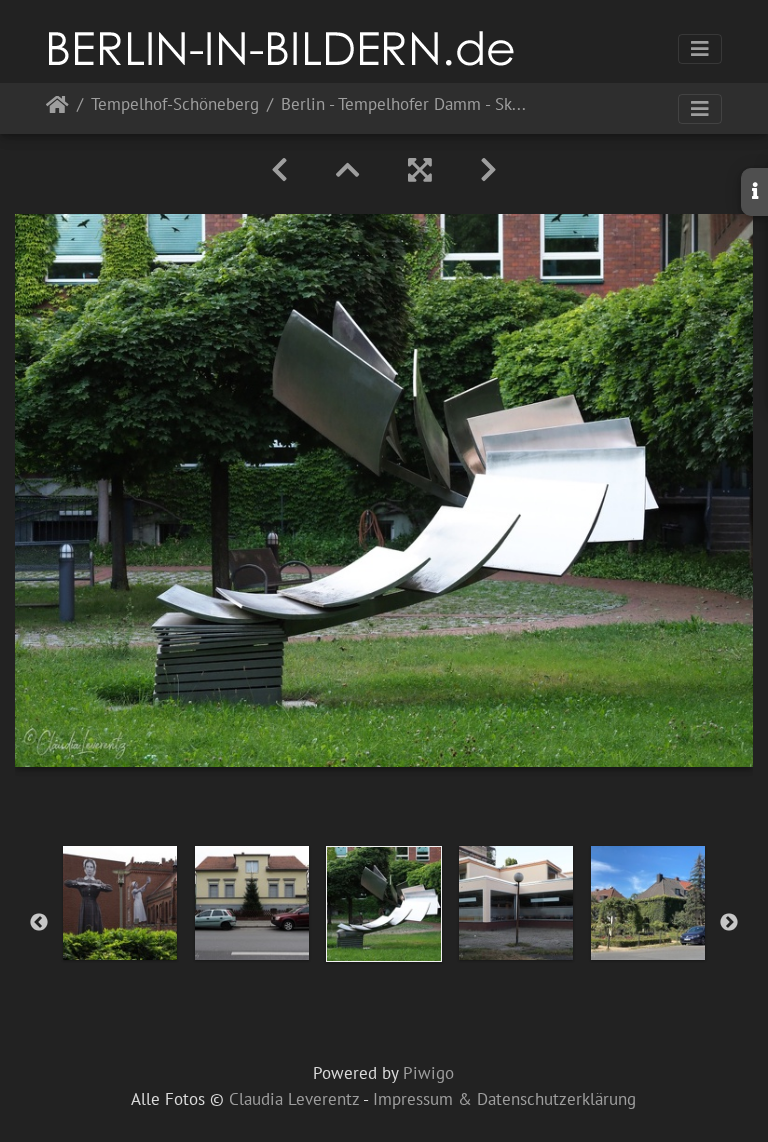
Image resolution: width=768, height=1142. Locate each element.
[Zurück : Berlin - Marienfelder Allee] (279, 170)
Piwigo (428, 1073)
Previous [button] (39, 923)
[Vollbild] (420, 170)
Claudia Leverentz (294, 1099)
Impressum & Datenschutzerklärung (504, 1099)
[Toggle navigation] (700, 49)
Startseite (57, 108)
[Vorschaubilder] (348, 170)
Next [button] (729, 923)
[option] (120, 903)
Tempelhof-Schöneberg (175, 105)
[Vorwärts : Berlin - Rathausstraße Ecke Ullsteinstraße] (488, 170)
